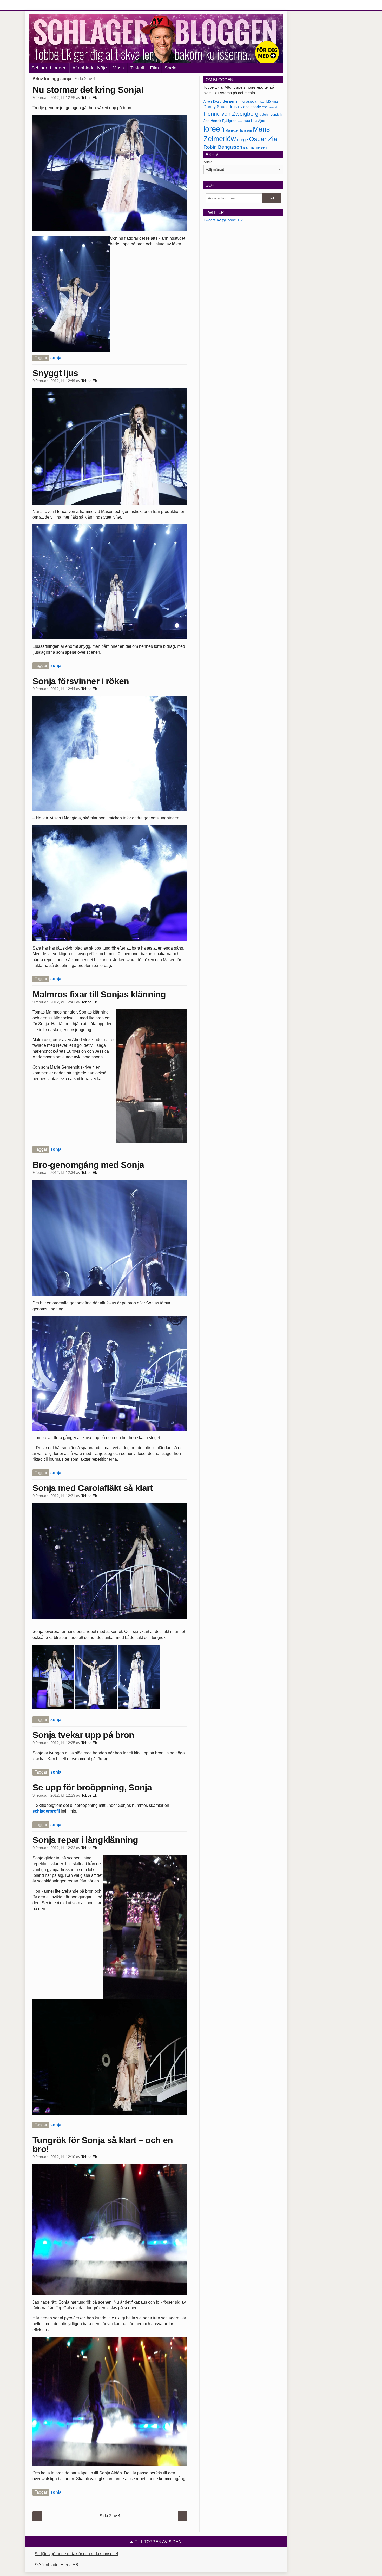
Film (154, 68)
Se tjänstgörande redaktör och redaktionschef (76, 2554)
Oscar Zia (263, 139)
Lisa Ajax (258, 121)
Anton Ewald (212, 102)
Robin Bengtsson (223, 147)
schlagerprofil (47, 1811)
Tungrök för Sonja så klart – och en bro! (103, 2145)
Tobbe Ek (89, 98)
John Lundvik (272, 115)
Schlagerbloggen (49, 68)
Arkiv (208, 162)
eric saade (252, 107)
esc (265, 107)
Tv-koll (137, 68)
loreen (214, 129)
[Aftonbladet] (48, 5)
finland (273, 107)
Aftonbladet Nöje (90, 68)
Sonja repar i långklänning (85, 1840)
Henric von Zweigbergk (232, 114)
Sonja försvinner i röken (81, 681)
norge (242, 140)
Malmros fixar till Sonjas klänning (99, 994)
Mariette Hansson (239, 130)
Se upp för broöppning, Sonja (92, 1787)
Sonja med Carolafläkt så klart (93, 1488)
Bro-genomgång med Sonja (88, 1165)
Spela (170, 68)
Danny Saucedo (218, 107)
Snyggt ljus (55, 373)
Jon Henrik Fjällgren (220, 121)
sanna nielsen (255, 147)
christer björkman (267, 102)
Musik (119, 68)
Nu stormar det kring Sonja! (88, 90)
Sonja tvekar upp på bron (83, 1735)
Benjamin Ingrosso (238, 101)
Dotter (238, 107)
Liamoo (244, 121)
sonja (56, 358)
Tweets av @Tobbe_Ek (223, 220)
